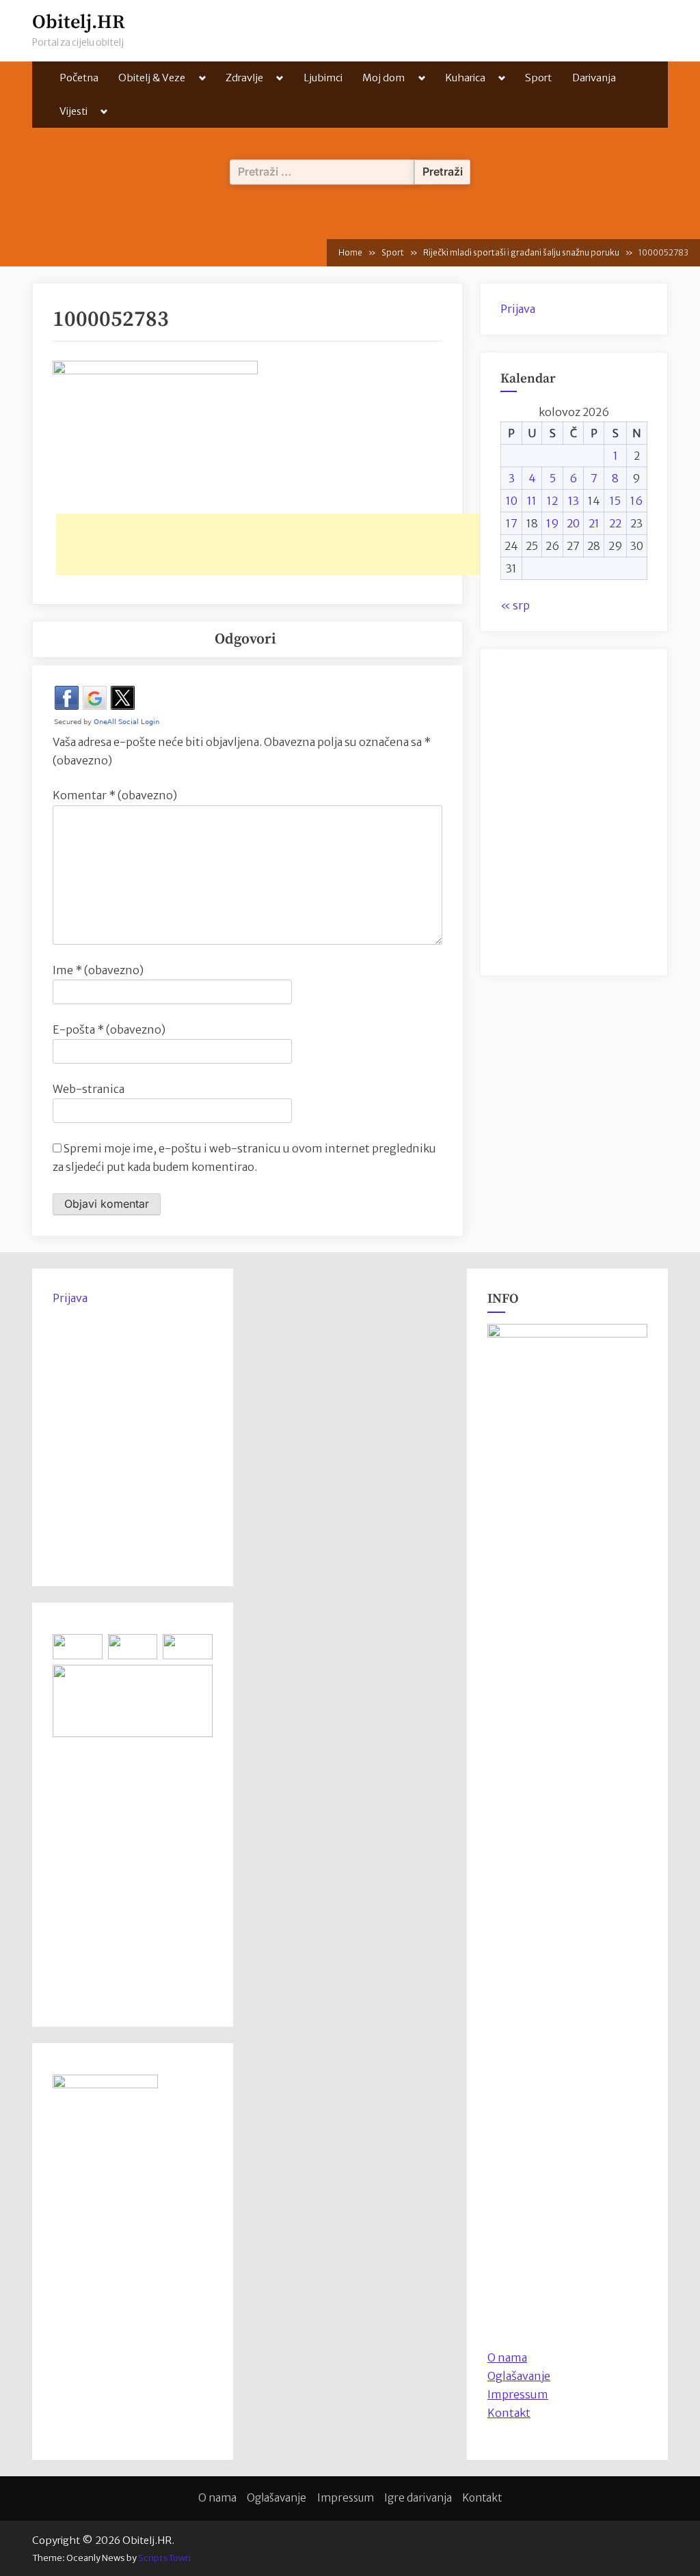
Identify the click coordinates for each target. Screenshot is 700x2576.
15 (615, 501)
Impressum (518, 2394)
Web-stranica (89, 1089)
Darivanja (594, 78)
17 (512, 523)
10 (512, 501)
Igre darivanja (418, 2498)
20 (573, 523)
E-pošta (109, 1029)
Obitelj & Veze (152, 78)
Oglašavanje (519, 2376)
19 (553, 523)
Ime (98, 970)
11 (532, 501)
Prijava (518, 309)
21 (594, 523)
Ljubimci (323, 78)
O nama (217, 2498)
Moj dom (383, 78)
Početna (79, 78)
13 (574, 501)
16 (636, 501)
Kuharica (465, 78)
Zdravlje (244, 78)
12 (552, 501)
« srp (515, 605)
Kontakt (509, 2413)
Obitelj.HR (79, 22)
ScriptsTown (164, 2558)
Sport (538, 78)
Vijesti (73, 111)
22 (615, 523)
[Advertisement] (305, 544)
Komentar (115, 795)
